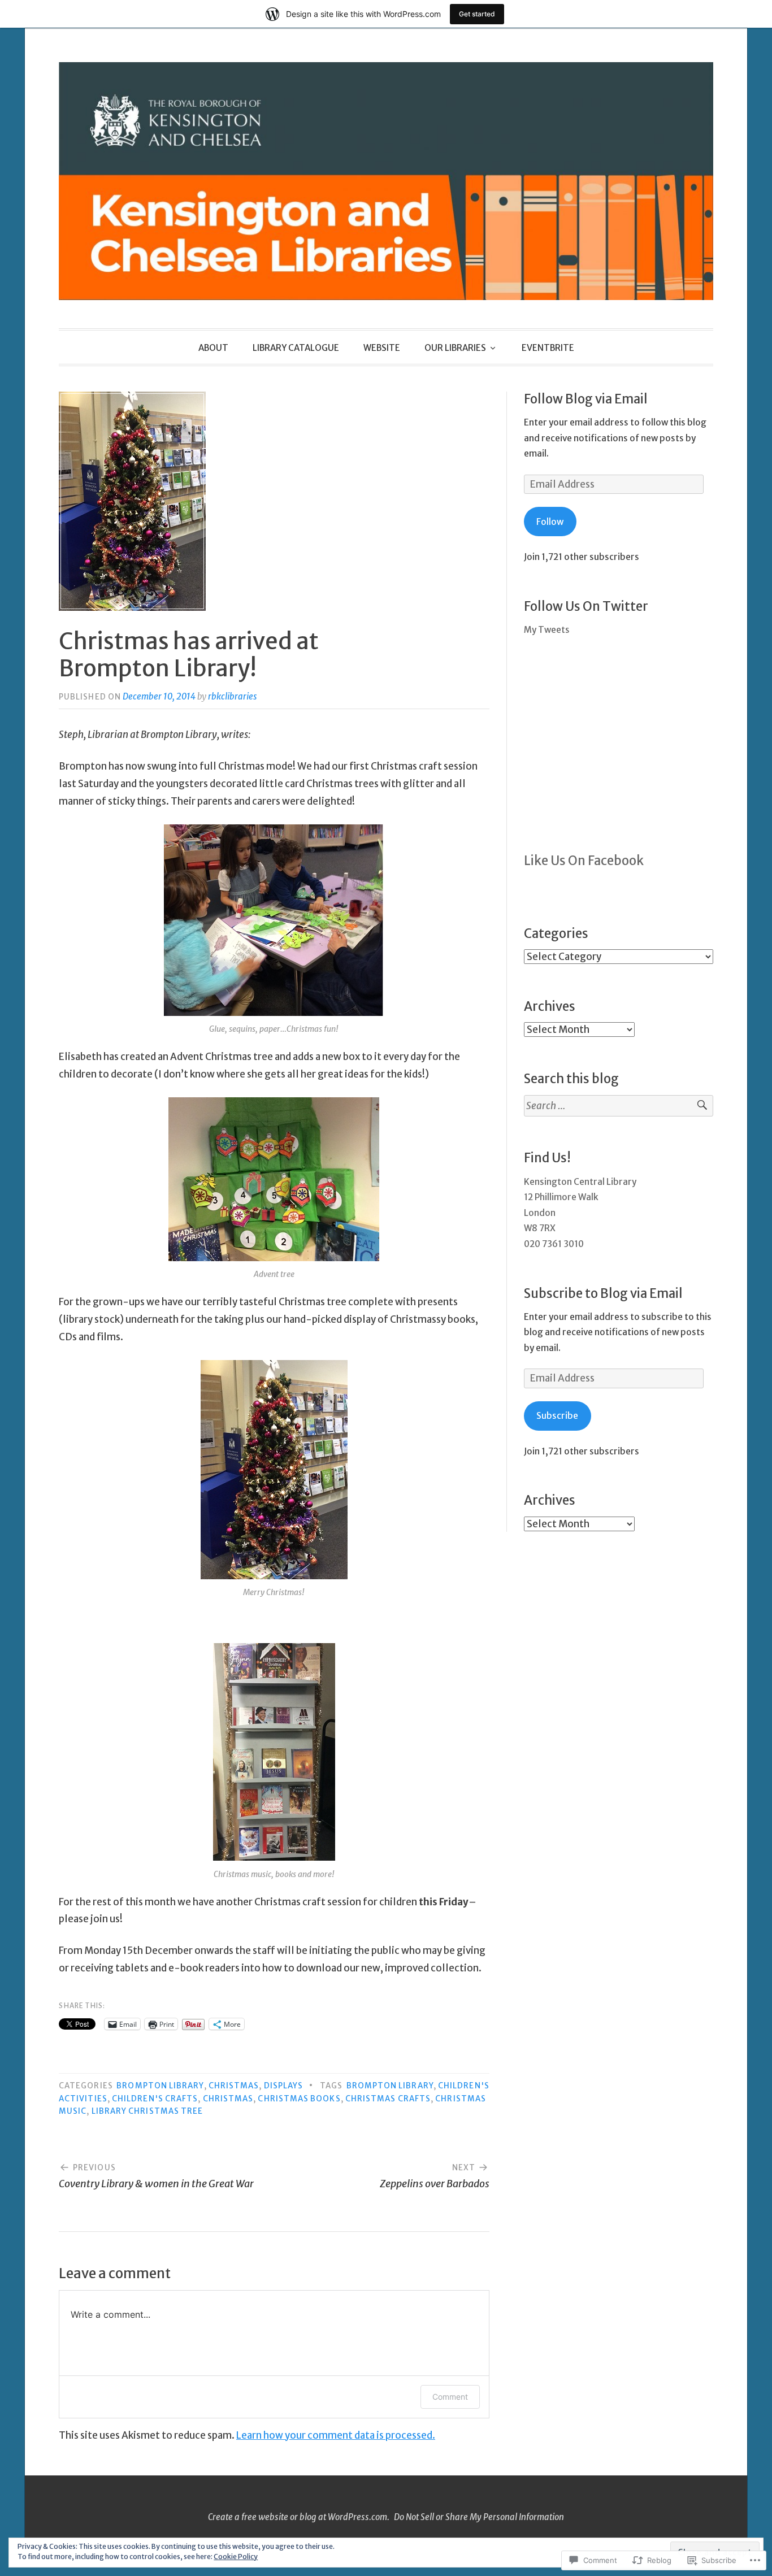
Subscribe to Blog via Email (603, 1293)
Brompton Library (160, 2086)
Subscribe (557, 1416)
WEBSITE (382, 348)
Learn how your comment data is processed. (336, 2435)
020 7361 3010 (554, 1244)
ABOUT (213, 348)
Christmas (234, 2086)
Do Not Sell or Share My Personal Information (479, 2517)
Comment (450, 2397)
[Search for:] (619, 1106)
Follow (550, 522)
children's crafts (155, 2099)
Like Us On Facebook (584, 861)
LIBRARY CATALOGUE (296, 348)
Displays (284, 2086)
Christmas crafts (388, 2099)
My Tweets (547, 630)
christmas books (299, 2099)
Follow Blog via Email (586, 399)
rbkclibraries (233, 696)
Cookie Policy (236, 2557)
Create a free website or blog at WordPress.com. (299, 2517)
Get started (477, 14)
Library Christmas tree (148, 2111)
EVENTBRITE (548, 348)
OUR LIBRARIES (455, 348)
